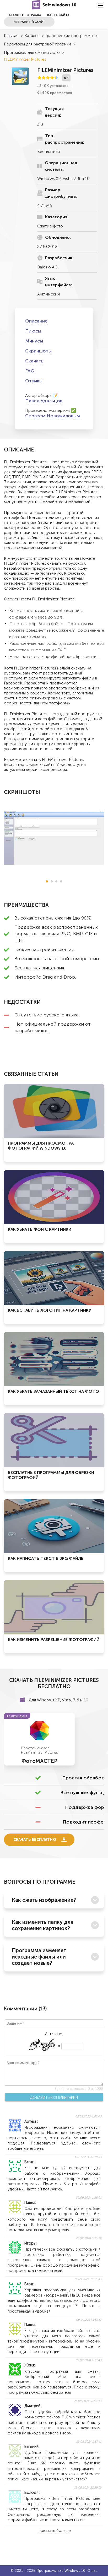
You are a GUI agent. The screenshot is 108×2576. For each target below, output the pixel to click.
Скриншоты (38, 351)
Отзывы (34, 381)
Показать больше (54, 2531)
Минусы (34, 341)
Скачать (34, 361)
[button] (47, 881)
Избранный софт (29, 22)
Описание (36, 321)
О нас (92, 2571)
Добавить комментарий (54, 2097)
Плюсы (33, 331)
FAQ (30, 371)
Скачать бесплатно (35, 1840)
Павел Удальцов (44, 401)
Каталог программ (24, 15)
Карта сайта (58, 15)
